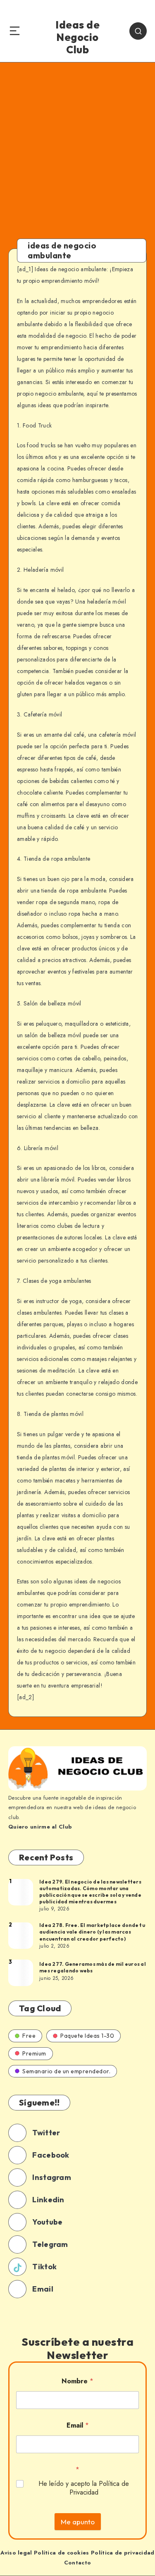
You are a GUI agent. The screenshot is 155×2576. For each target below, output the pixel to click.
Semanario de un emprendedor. (66, 2071)
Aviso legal (16, 2553)
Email (78, 2425)
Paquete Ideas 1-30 (87, 2036)
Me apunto (78, 2522)
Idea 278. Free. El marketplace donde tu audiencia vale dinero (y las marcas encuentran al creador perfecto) (92, 1932)
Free (29, 2036)
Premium (34, 2053)
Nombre (77, 2381)
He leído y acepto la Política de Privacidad (84, 2488)
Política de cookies (62, 2553)
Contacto (77, 2563)
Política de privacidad (123, 2553)
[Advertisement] (77, 144)
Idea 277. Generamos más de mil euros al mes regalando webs (93, 1967)
